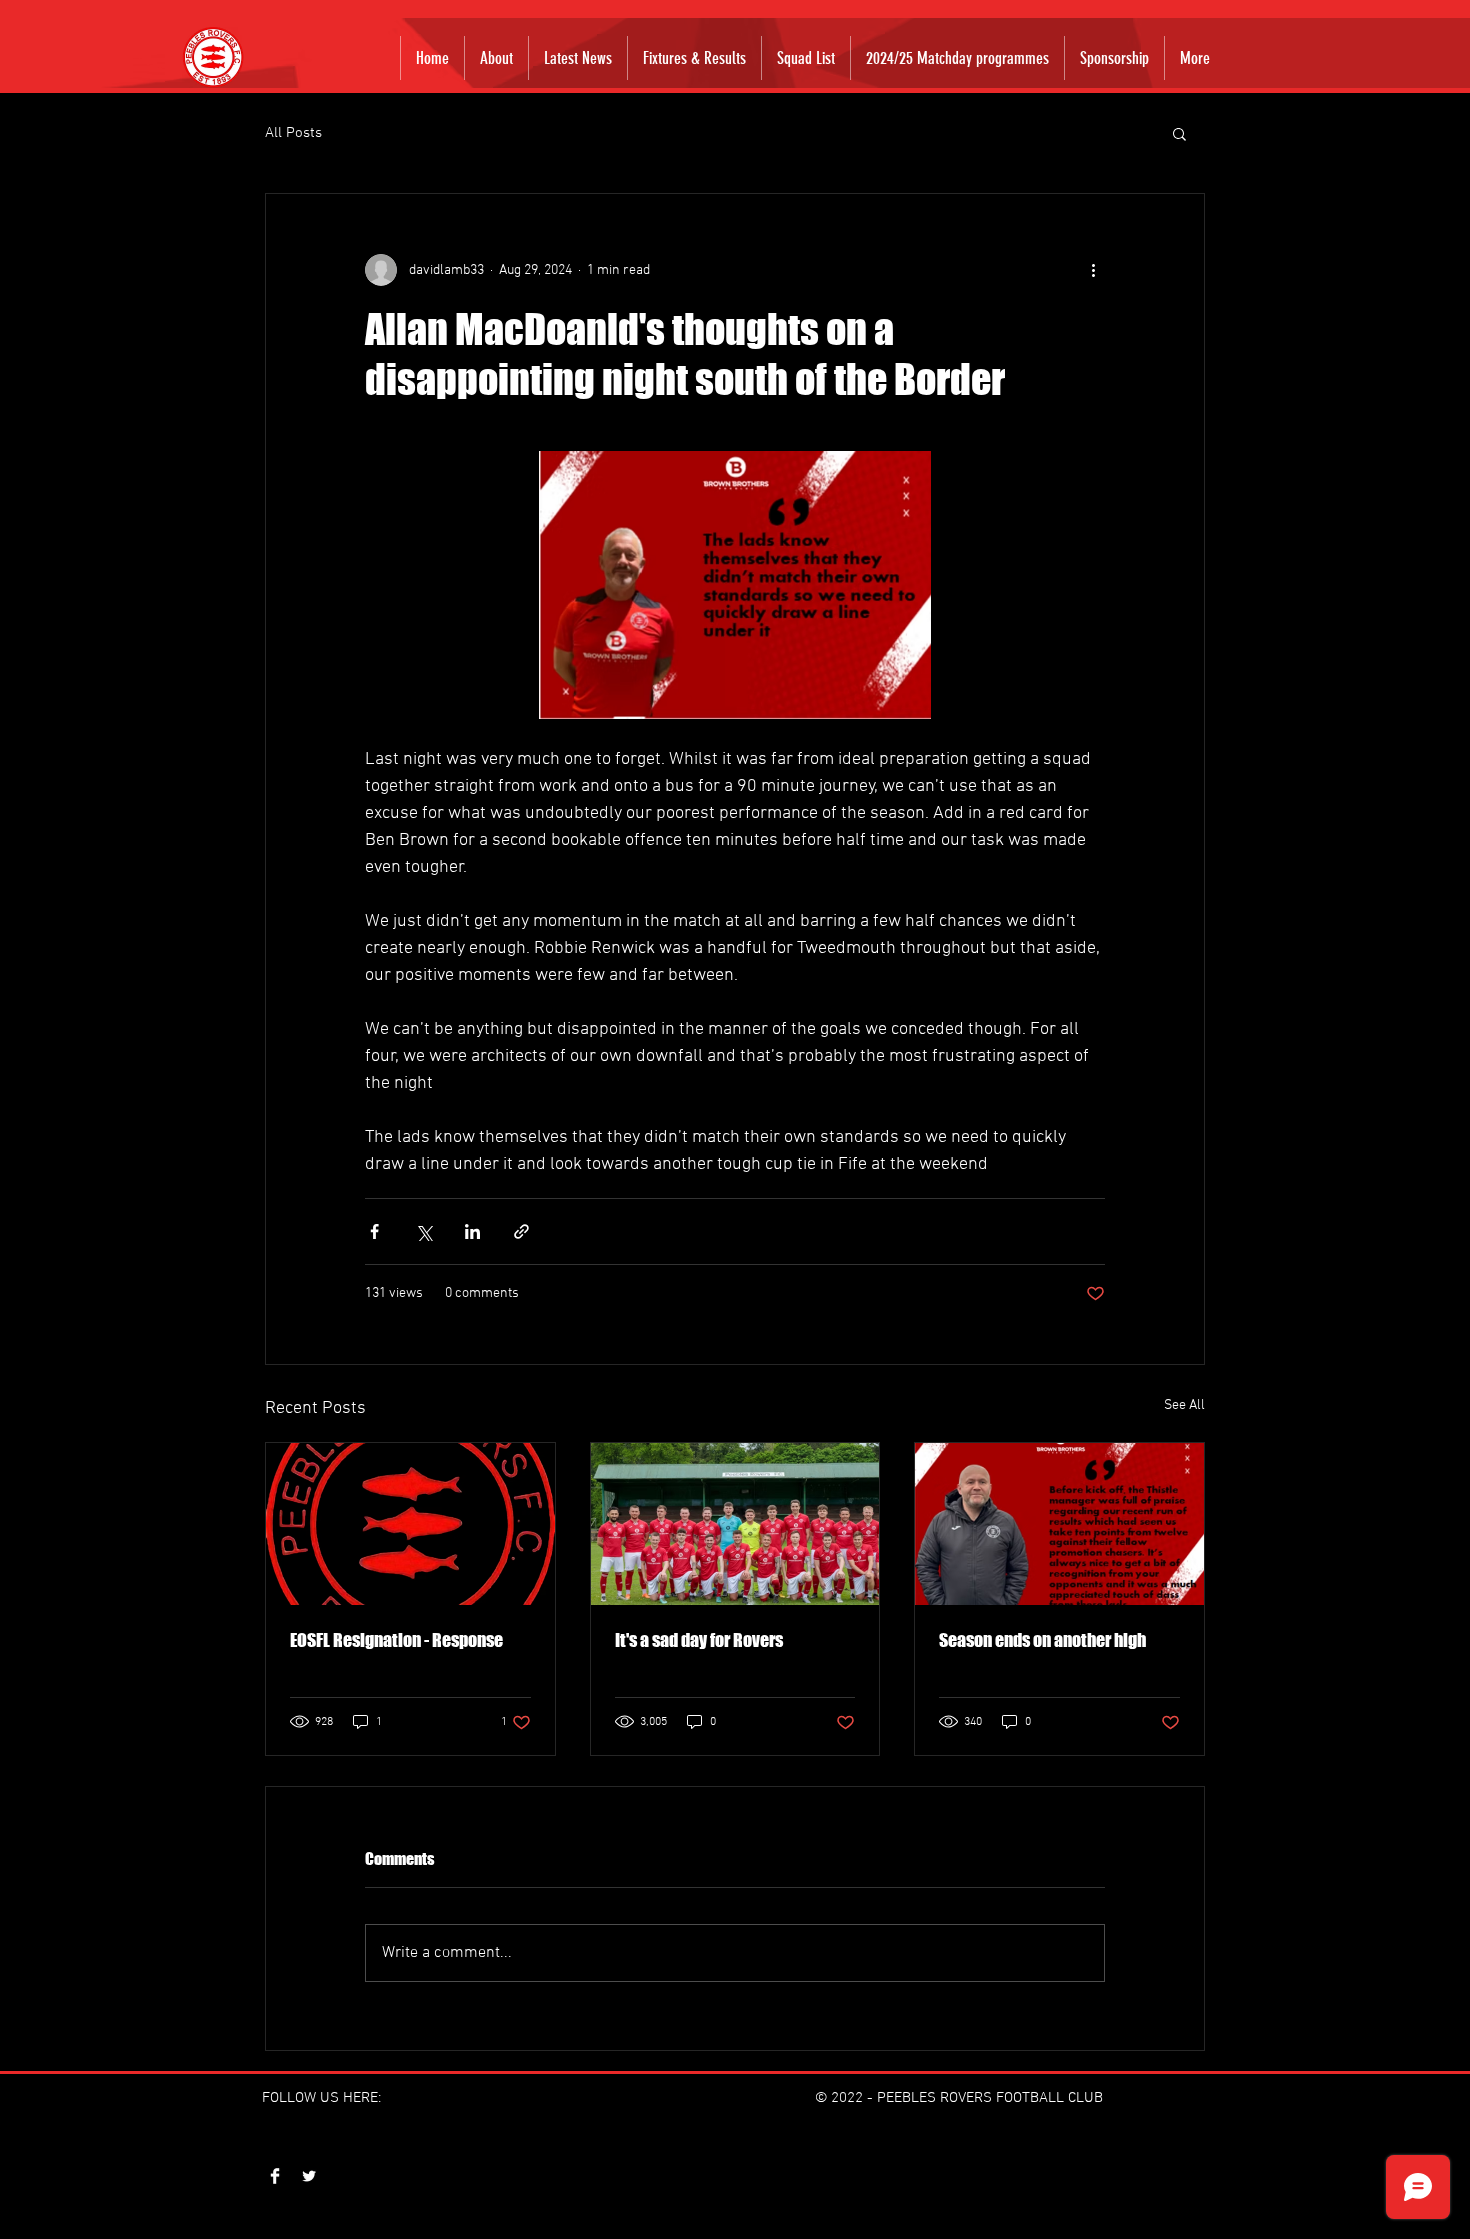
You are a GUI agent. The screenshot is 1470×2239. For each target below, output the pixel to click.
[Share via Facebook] (374, 1231)
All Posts (293, 133)
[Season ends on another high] (1059, 1524)
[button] (1179, 133)
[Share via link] (521, 1231)
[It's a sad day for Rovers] (735, 1524)
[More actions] (1093, 270)
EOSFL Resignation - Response (396, 1640)
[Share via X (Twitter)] (423, 1231)
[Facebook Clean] (275, 2176)
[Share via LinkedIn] (472, 1231)
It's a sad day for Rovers (699, 1640)
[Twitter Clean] (309, 2176)
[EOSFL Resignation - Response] (410, 1524)
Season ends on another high (1042, 1640)
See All (1184, 1405)
